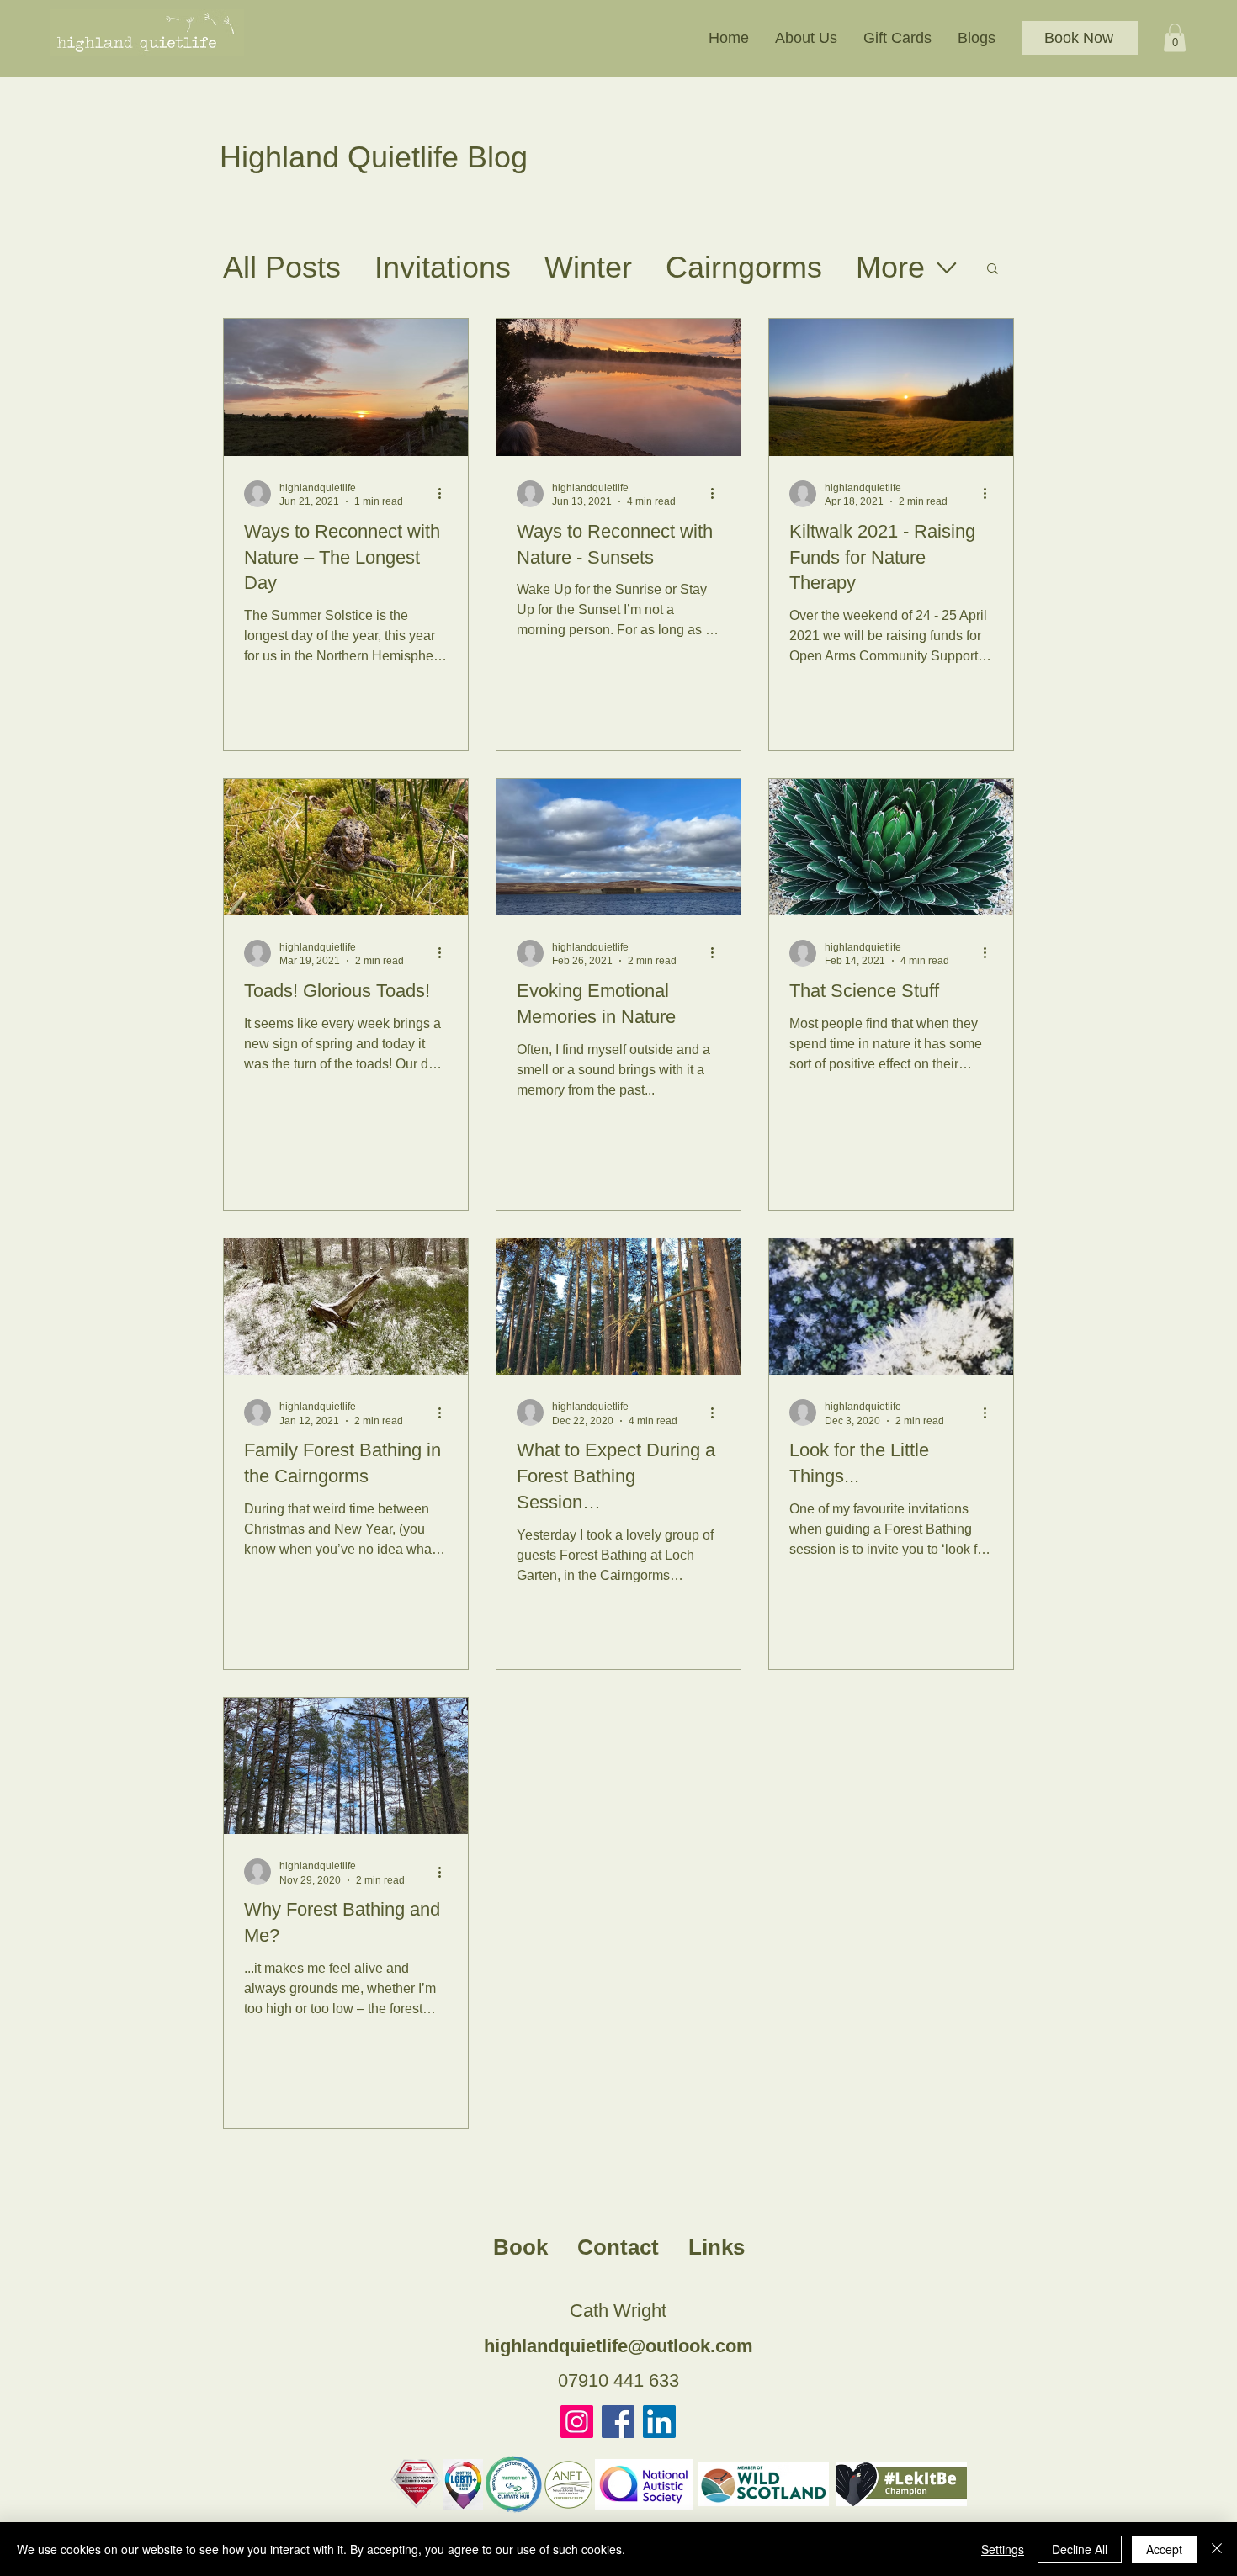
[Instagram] (577, 2422)
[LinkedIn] (659, 2422)
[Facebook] (618, 2422)
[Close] (1217, 2549)
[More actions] (445, 494)
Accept (1164, 2549)
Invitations (443, 267)
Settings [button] (1003, 2549)
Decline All (1080, 2549)
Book (520, 2247)
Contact (618, 2247)
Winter (588, 267)
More (890, 267)
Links (717, 2247)
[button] (806, 38)
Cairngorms (744, 267)
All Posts (282, 267)
